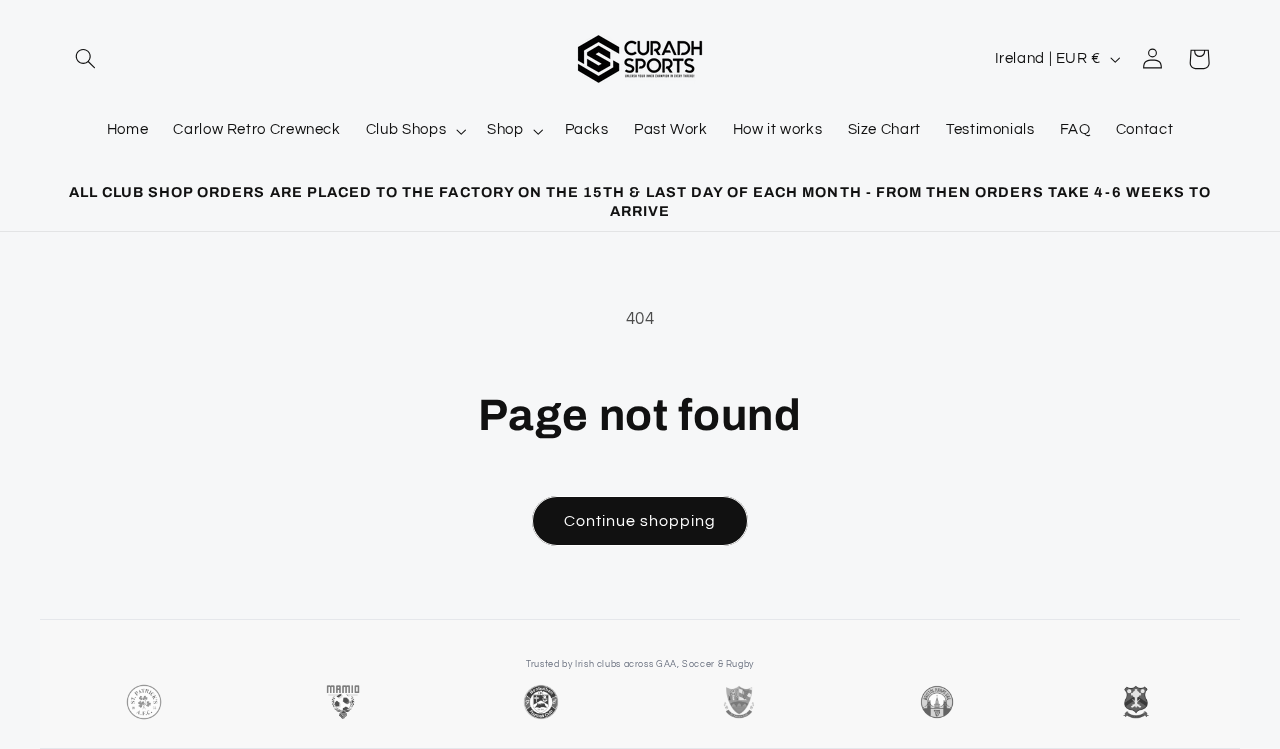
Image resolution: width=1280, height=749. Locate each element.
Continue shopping (640, 521)
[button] (86, 59)
